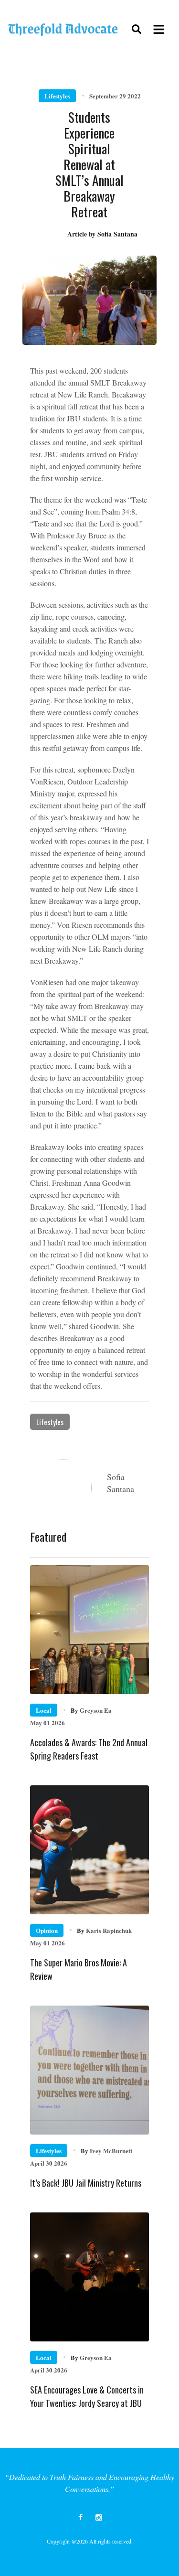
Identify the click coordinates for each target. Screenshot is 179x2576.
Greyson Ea (91, 1710)
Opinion (47, 1930)
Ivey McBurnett (106, 2151)
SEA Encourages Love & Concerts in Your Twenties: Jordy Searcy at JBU (87, 2396)
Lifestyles (57, 96)
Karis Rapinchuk (104, 1930)
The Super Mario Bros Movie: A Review (79, 1969)
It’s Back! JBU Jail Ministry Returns (86, 2183)
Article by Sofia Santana (102, 234)
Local (44, 1710)
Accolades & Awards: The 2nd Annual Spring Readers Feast (89, 1749)
